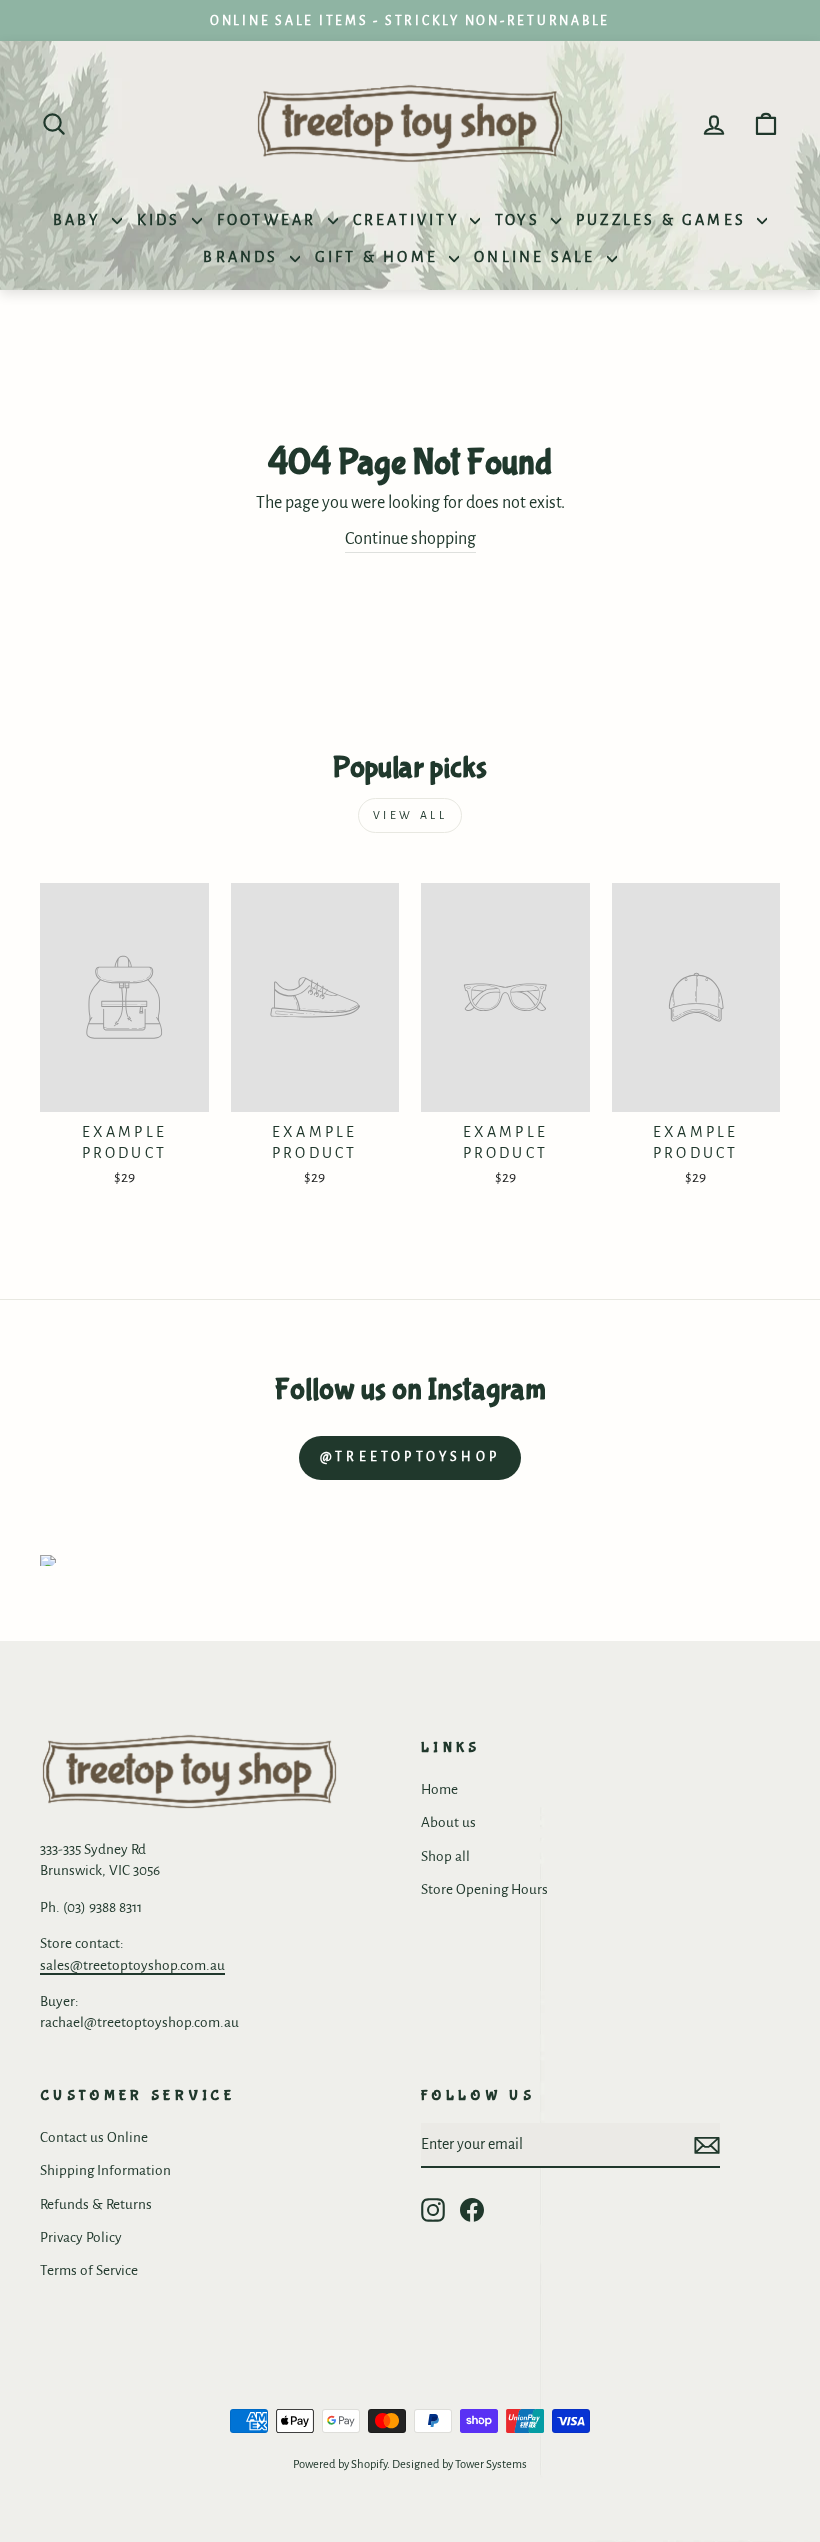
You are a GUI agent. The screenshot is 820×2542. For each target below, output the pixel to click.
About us (448, 1822)
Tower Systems (491, 2464)
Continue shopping (410, 539)
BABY (80, 220)
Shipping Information (105, 2170)
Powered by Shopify (340, 2464)
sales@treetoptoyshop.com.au (132, 1965)
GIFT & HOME (379, 257)
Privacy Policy (81, 2237)
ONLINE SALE (537, 257)
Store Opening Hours (484, 1889)
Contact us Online (94, 2137)
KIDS (162, 220)
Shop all (445, 1856)
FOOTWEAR (270, 220)
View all (410, 815)
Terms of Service (89, 2270)
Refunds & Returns (96, 2204)
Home (439, 1789)
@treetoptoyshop (410, 1457)
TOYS (520, 220)
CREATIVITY (409, 220)
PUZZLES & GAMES (664, 220)
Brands (243, 257)
